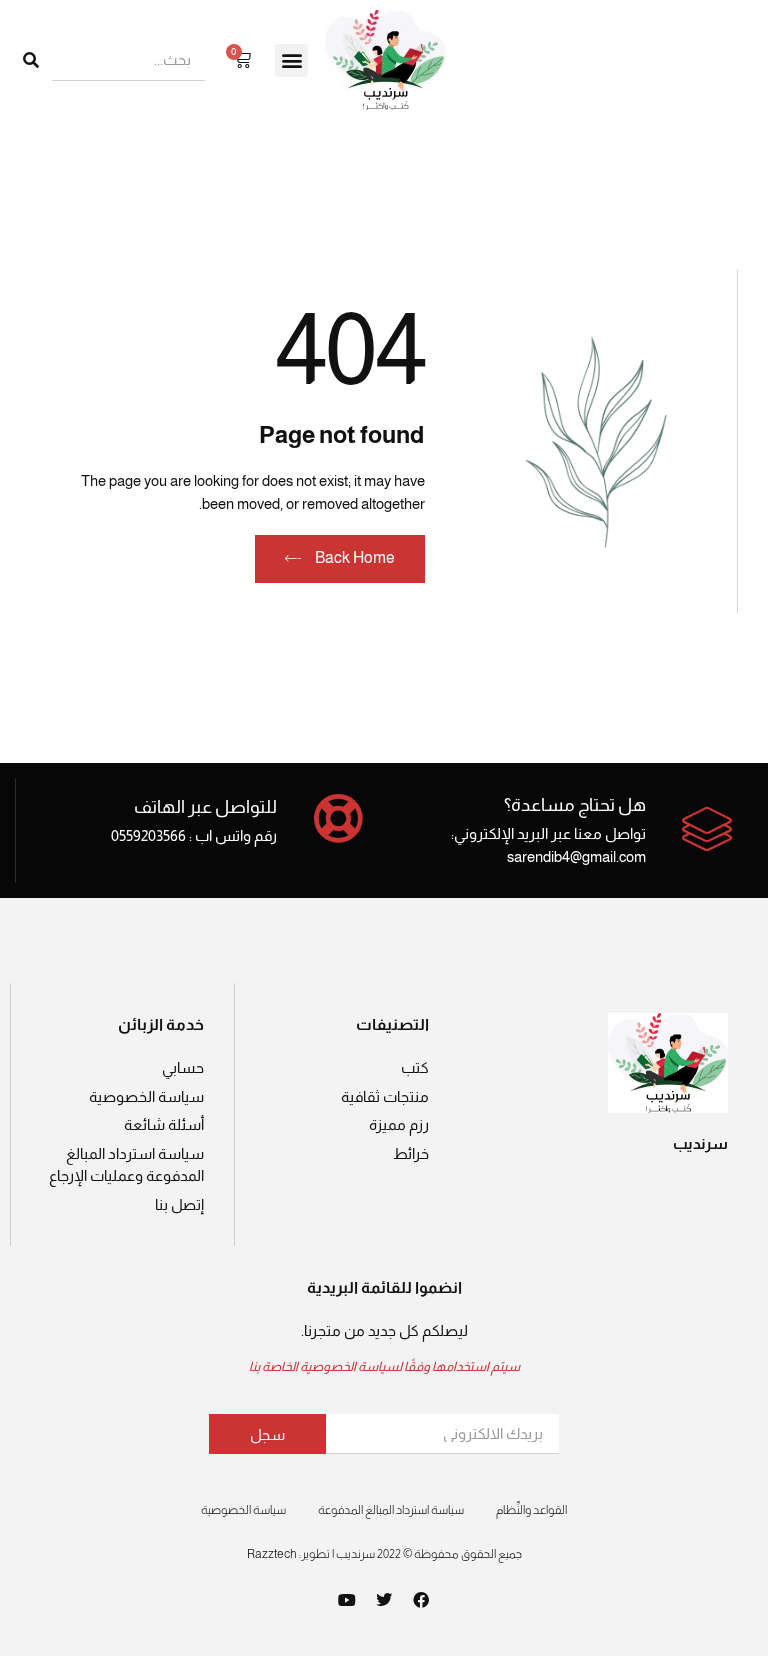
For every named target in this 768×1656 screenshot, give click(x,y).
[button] (291, 60)
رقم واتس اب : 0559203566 (194, 835)
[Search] (31, 60)
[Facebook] (421, 1600)
